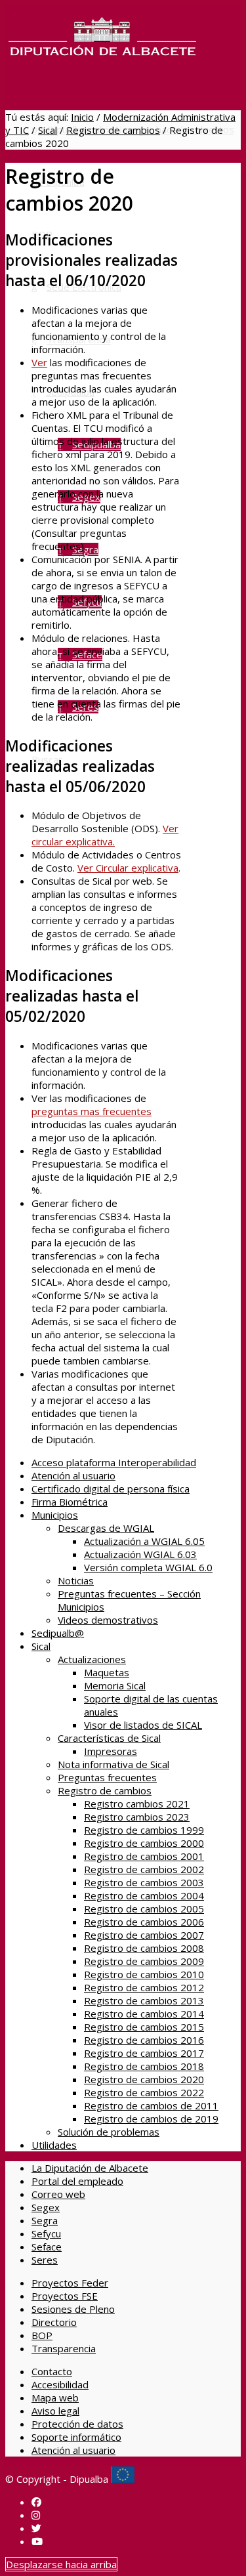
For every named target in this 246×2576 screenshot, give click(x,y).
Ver (39, 362)
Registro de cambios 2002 (144, 1869)
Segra (45, 2220)
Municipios (55, 1515)
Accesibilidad (60, 2384)
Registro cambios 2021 (137, 1804)
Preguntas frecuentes (107, 1777)
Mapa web (55, 2397)
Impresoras (111, 1751)
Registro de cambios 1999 (144, 1830)
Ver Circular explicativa (128, 868)
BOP (42, 2335)
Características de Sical (109, 1738)
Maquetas (107, 1672)
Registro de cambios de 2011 (151, 2105)
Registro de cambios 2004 (144, 1895)
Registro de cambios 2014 (144, 2014)
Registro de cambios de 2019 (151, 2119)
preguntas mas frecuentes (92, 1111)
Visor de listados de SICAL (143, 1725)
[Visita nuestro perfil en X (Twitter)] (36, 2528)
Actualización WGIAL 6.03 (140, 1554)
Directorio (54, 2322)
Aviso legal (55, 2411)
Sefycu (46, 2233)
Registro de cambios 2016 (144, 2040)
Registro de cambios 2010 (144, 1974)
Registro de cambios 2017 (144, 2053)
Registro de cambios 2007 (144, 1935)
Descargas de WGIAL (106, 1528)
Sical (48, 130)
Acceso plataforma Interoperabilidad (114, 1462)
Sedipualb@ (58, 1633)
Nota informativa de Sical (113, 1764)
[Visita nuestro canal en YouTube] (37, 2541)
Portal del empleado (77, 2181)
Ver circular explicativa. (105, 835)
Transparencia (64, 2348)
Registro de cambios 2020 (144, 2079)
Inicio (82, 117)
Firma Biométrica (70, 1502)
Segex (46, 2207)
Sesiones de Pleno (73, 2309)
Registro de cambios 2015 (144, 2027)
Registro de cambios (113, 130)
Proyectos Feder (70, 2283)
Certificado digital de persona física (111, 1489)
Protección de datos (77, 2424)
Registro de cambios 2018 (144, 2066)
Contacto (52, 2371)
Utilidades (54, 2145)
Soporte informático (76, 2437)
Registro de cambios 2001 (144, 1856)
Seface (47, 2247)
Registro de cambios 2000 (144, 1843)
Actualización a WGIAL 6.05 (144, 1541)
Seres (45, 2260)
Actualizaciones (92, 1659)
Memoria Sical (115, 1685)
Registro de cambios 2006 (144, 1922)
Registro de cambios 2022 (144, 2092)
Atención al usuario (73, 1475)
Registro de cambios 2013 (144, 2000)
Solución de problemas (109, 2132)
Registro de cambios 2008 (144, 1948)
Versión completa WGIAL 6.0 (148, 1567)
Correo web (58, 2194)
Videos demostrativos (108, 1620)
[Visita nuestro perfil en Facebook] (36, 2502)
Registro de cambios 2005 (144, 1909)
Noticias (76, 1580)
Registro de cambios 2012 (144, 1987)
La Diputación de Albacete (90, 2168)
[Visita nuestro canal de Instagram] (36, 2515)
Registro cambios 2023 (137, 1817)
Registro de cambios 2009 (144, 1961)
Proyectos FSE (65, 2296)
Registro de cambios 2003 (144, 1882)
